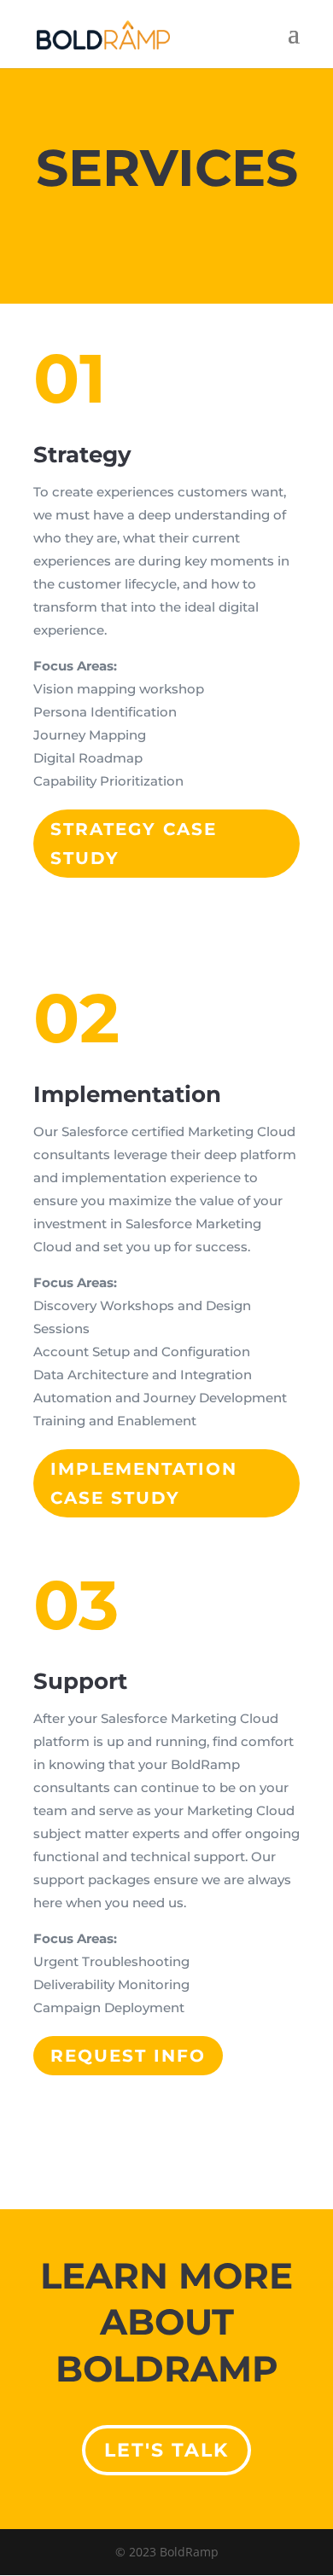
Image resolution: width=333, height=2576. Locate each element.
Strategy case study (134, 844)
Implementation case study (144, 1483)
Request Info (128, 2056)
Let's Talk (166, 2450)
